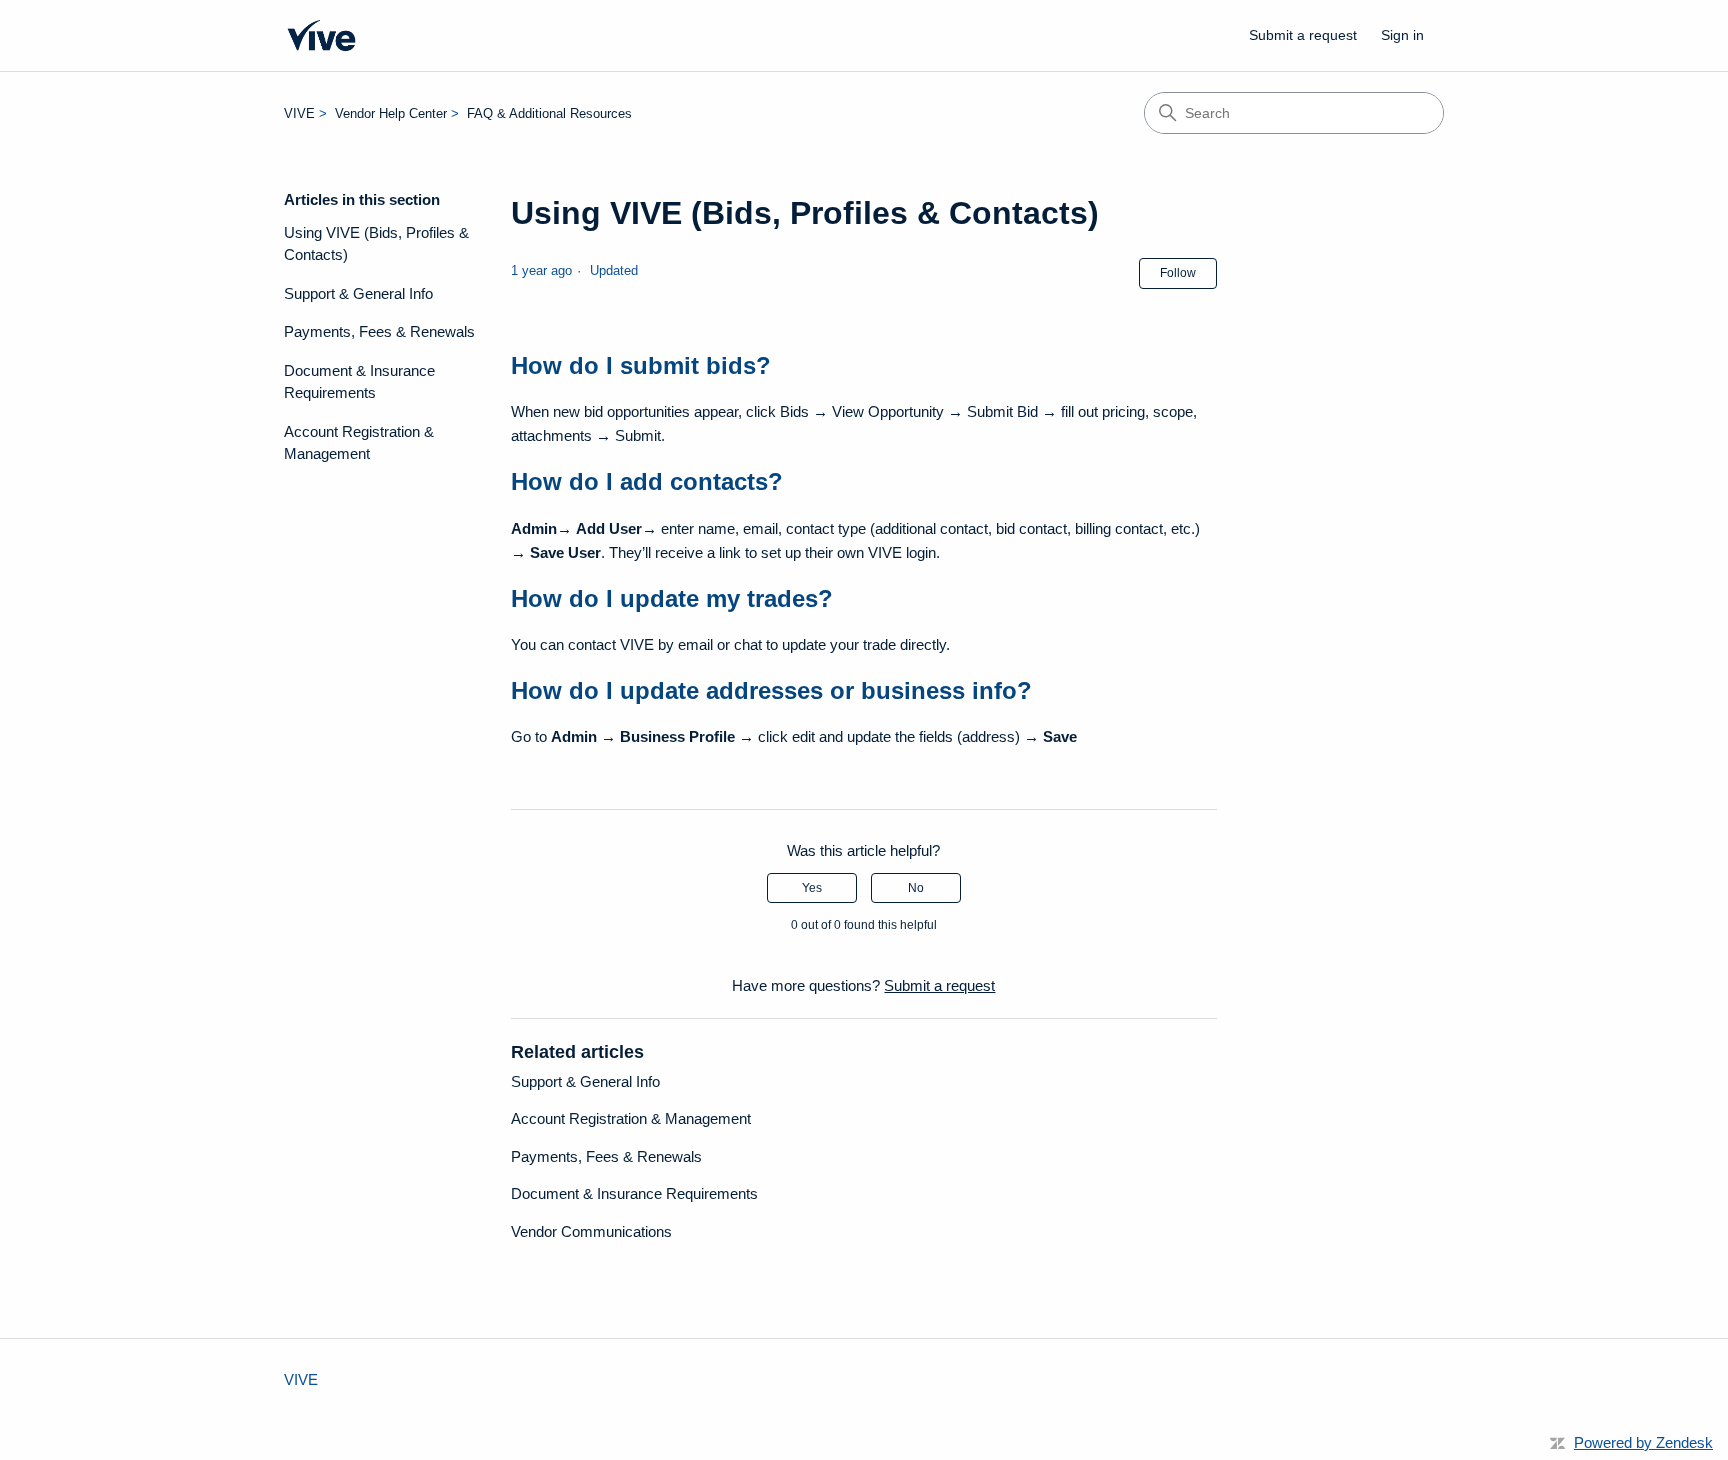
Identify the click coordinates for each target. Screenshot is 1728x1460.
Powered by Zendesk (1643, 1442)
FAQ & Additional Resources (549, 113)
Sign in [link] (1402, 35)
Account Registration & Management (359, 443)
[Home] (321, 35)
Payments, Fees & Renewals (379, 331)
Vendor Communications (591, 1231)
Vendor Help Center (391, 113)
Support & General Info (358, 293)
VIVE (299, 113)
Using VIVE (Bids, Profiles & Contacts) (376, 244)
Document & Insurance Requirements (359, 382)
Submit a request (1303, 35)
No (916, 888)
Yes (812, 888)
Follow (1178, 273)
